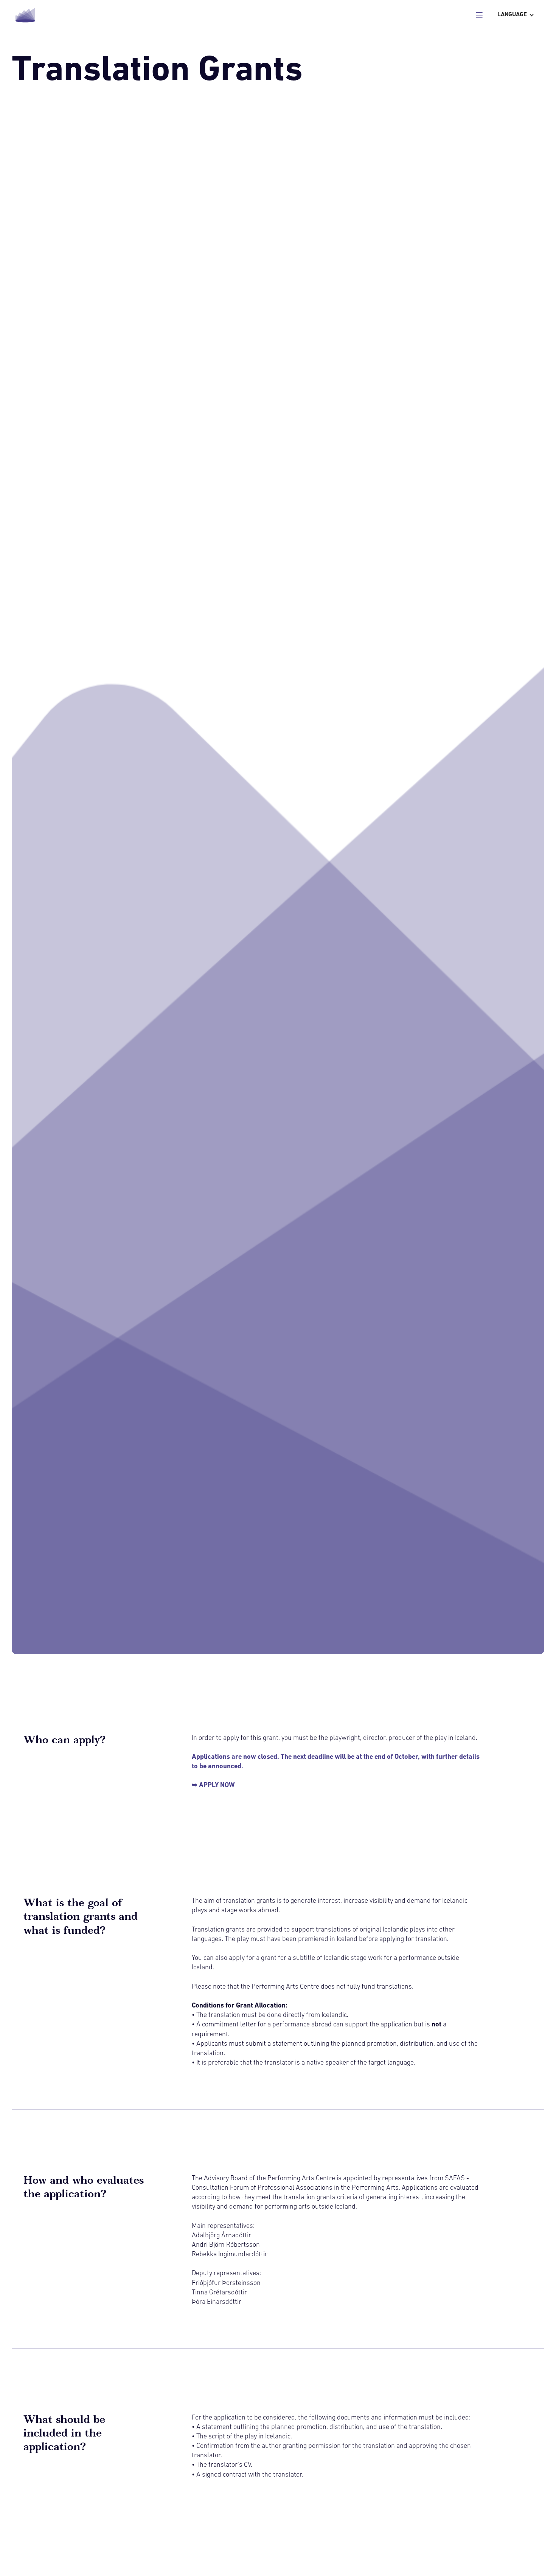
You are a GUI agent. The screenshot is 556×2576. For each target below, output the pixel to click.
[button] (516, 15)
